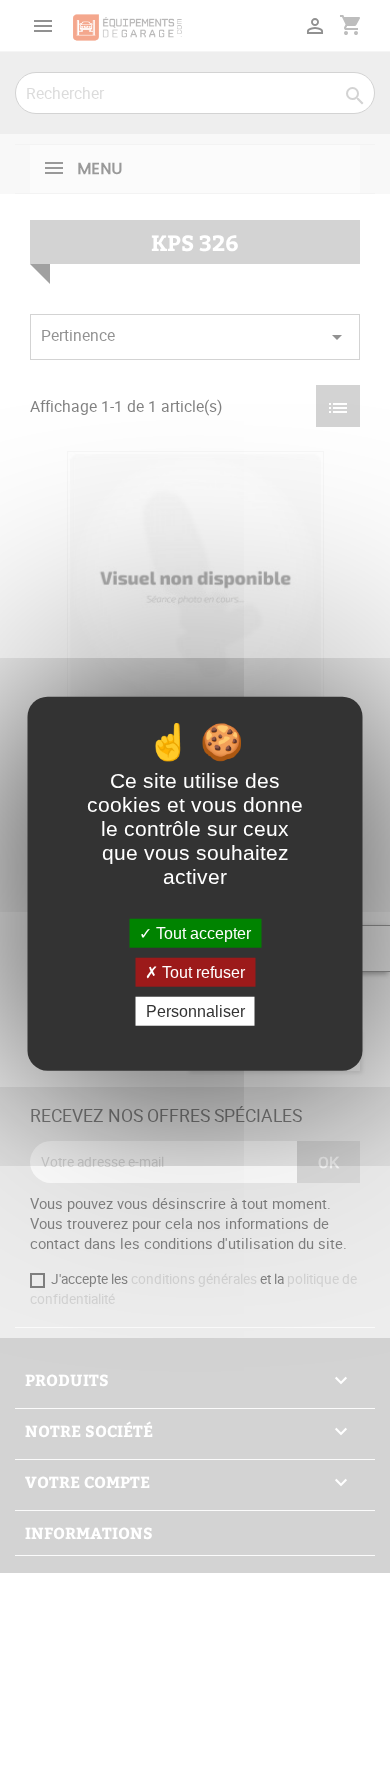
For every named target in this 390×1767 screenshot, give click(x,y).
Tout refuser (201, 971)
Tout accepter (201, 932)
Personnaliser (195, 1011)
